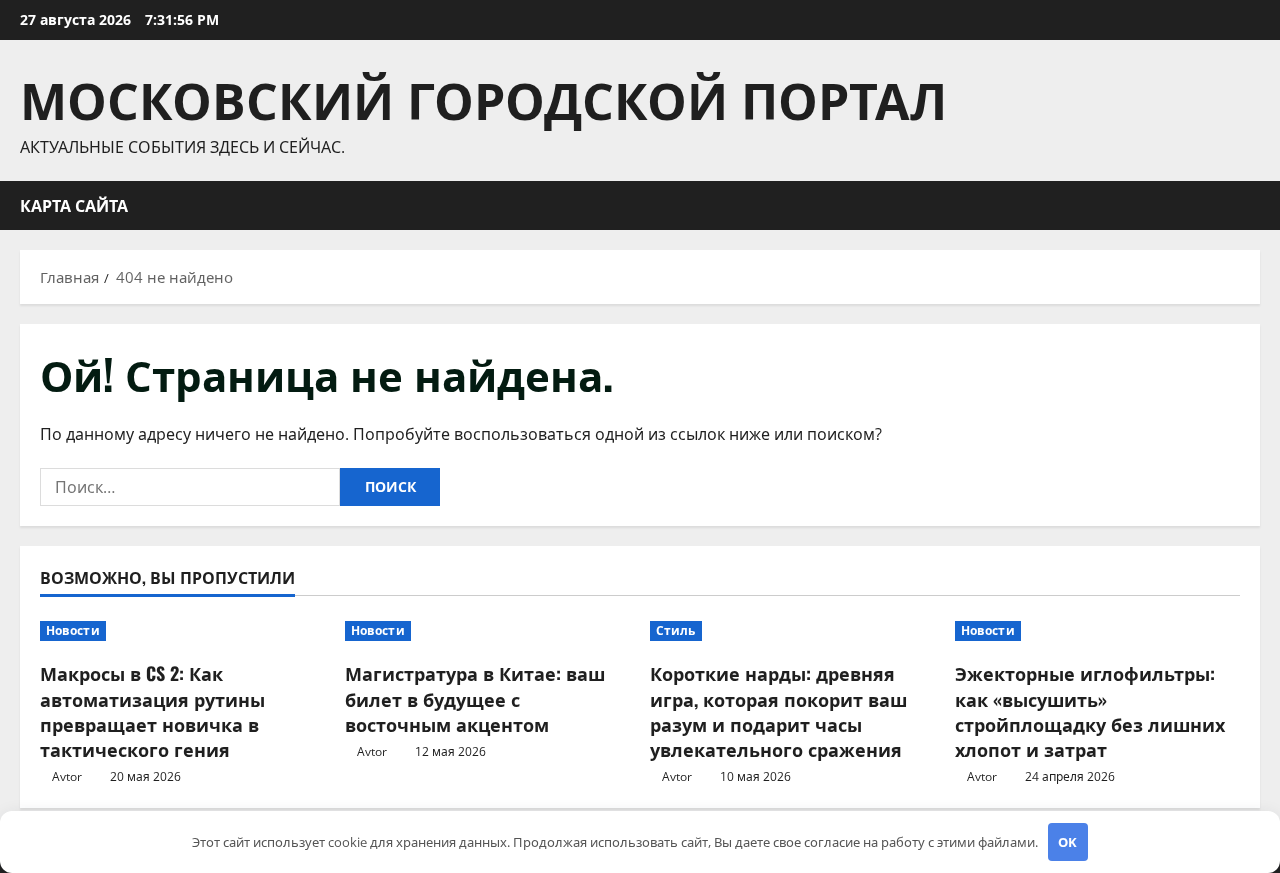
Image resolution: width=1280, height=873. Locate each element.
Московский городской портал (483, 97)
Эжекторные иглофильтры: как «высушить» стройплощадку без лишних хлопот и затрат (1090, 711)
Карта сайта (74, 205)
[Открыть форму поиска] (1254, 205)
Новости (73, 630)
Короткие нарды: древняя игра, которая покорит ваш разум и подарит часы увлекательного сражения (778, 711)
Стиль (676, 630)
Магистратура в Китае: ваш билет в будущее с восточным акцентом (475, 698)
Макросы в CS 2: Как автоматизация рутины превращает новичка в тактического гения (152, 711)
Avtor (67, 776)
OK (1067, 842)
